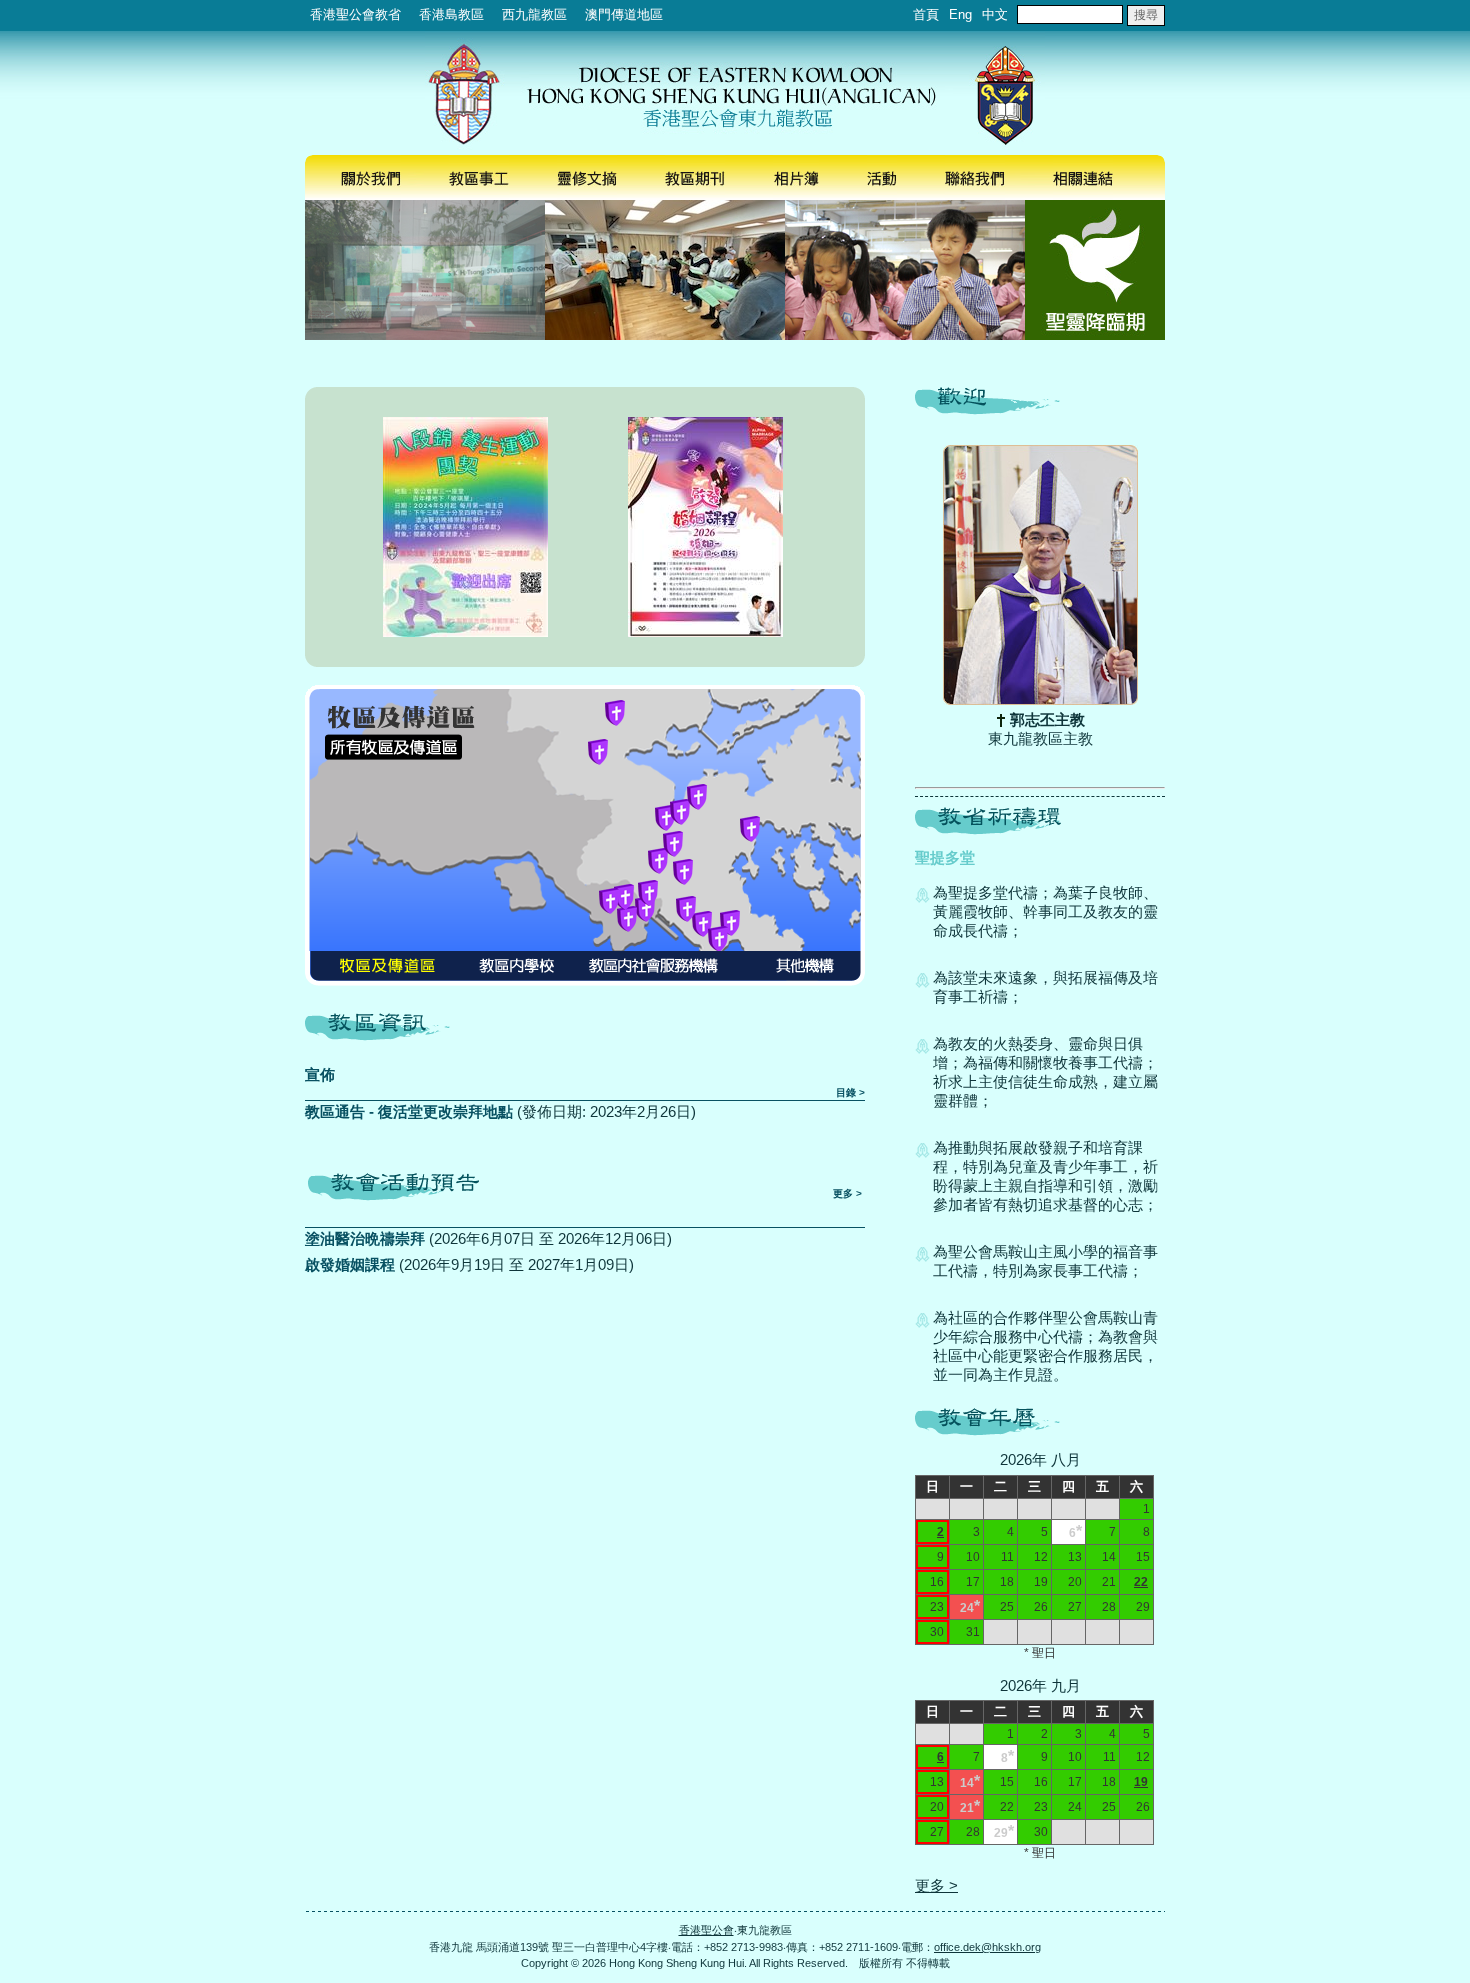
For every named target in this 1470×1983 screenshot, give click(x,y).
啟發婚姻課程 (350, 1264)
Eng (960, 14)
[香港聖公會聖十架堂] (683, 872)
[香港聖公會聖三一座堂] (648, 893)
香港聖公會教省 (355, 14)
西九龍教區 (534, 14)
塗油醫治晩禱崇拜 (365, 1238)
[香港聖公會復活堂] (750, 829)
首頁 (926, 14)
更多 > (847, 1193)
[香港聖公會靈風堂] (665, 818)
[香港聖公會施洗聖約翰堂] (730, 923)
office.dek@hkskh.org (987, 1947)
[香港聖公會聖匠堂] (627, 919)
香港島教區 (451, 14)
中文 (995, 14)
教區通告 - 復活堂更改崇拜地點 (409, 1111)
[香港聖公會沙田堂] (680, 812)
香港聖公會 (706, 1930)
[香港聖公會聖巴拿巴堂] (686, 909)
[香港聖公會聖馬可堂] (624, 897)
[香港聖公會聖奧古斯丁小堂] (609, 901)
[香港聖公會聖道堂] (702, 924)
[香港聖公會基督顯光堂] (718, 939)
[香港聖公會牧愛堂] (645, 909)
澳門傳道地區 (624, 14)
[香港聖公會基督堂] (658, 861)
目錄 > (850, 1092)
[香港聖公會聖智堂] (615, 713)
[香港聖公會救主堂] (598, 752)
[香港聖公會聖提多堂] (697, 797)
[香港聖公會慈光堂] (673, 844)
